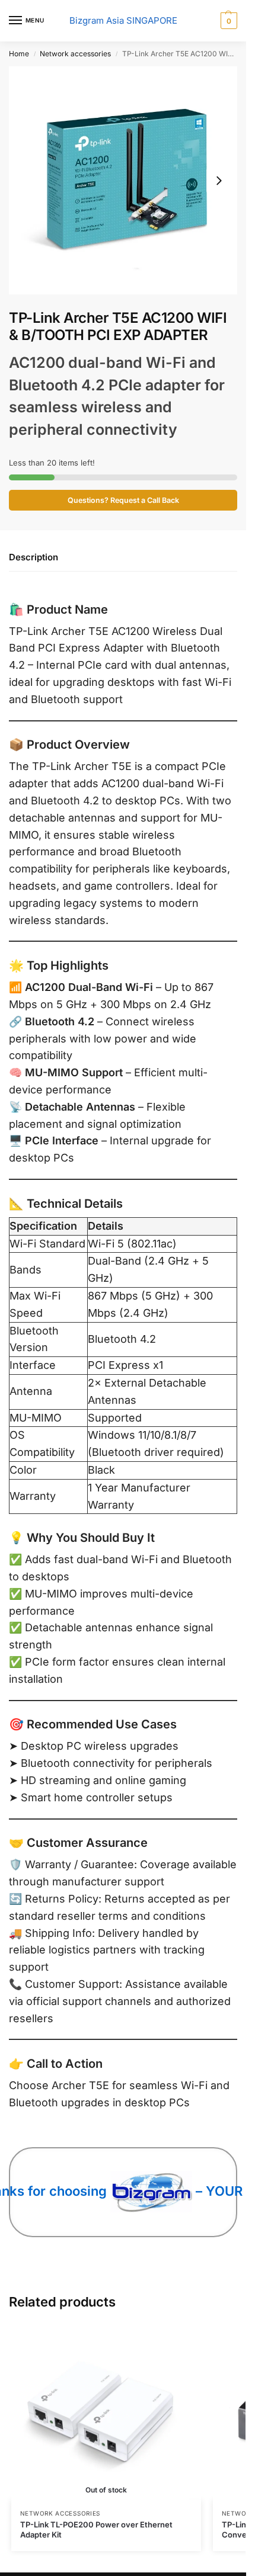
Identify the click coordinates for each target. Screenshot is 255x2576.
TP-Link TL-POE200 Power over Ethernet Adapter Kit (96, 2530)
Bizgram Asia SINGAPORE (123, 20)
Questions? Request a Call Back (123, 500)
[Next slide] (219, 181)
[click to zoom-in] (123, 180)
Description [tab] (34, 557)
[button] (227, 21)
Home (19, 54)
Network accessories (75, 54)
